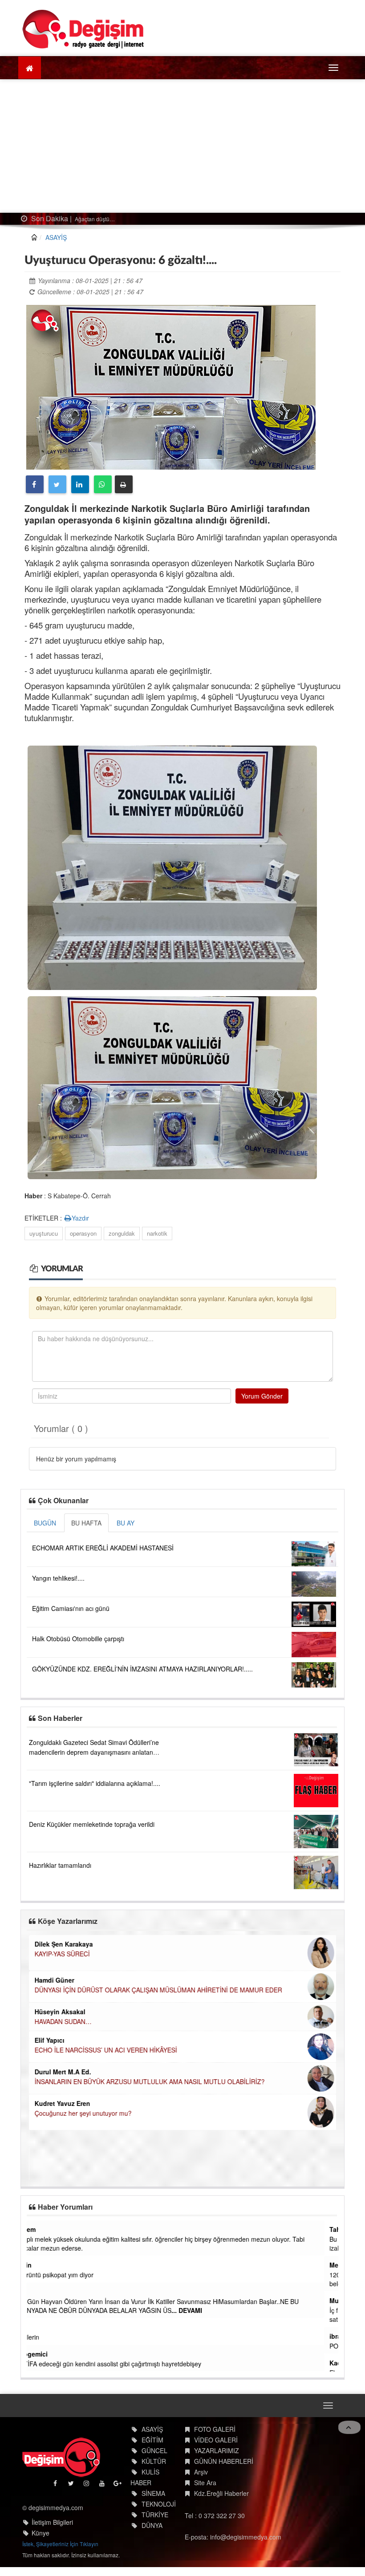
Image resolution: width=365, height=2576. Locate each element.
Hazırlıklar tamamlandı (60, 1865)
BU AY (126, 1523)
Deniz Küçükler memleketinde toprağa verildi (92, 1824)
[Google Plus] (118, 2485)
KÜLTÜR (154, 2461)
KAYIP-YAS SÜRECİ (62, 1954)
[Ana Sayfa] (83, 29)
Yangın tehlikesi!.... (58, 1578)
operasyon (83, 1233)
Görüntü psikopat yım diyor (70, 2275)
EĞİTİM (152, 2440)
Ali (36, 2292)
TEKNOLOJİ (159, 2504)
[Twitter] (57, 484)
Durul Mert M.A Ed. (63, 2072)
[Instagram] (87, 2485)
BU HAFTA (86, 1523)
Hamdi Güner (54, 1980)
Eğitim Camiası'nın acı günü (71, 1608)
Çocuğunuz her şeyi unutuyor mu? (83, 2113)
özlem (41, 2229)
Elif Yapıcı (49, 2040)
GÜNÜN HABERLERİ (224, 2461)
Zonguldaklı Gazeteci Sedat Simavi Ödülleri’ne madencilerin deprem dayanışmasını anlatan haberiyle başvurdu (94, 1752)
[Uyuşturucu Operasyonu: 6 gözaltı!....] (171, 386)
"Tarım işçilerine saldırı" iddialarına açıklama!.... (95, 1783)
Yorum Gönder (262, 1396)
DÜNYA (152, 2525)
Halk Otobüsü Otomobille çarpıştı (78, 1639)
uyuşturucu (44, 1233)
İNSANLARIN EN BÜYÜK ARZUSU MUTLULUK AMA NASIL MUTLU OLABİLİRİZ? (149, 2081)
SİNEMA (153, 2493)
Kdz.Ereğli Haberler (221, 2493)
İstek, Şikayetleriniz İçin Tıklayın (60, 2544)
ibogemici (47, 2354)
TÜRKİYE (155, 2515)
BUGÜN (45, 1523)
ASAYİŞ (56, 237)
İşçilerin (43, 2337)
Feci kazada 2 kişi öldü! (102, 219)
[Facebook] (35, 484)
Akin (39, 2265)
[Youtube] (103, 2485)
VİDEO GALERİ (216, 2440)
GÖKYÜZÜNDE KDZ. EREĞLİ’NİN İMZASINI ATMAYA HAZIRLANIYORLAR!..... (142, 1669)
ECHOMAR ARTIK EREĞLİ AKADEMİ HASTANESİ (103, 1548)
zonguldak (122, 1233)
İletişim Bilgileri (52, 2522)
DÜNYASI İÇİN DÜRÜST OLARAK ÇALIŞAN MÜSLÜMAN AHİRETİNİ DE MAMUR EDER (158, 1990)
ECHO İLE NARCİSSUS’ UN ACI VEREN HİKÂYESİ (105, 2050)
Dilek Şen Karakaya (63, 1944)
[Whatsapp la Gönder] (103, 484)
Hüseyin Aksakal (60, 2012)
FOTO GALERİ (215, 2429)
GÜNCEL (154, 2450)
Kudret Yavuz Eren (62, 2103)
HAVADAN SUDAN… (63, 2021)
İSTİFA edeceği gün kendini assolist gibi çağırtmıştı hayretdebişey (124, 2364)
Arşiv (201, 2472)
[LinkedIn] (80, 484)
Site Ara (205, 2483)
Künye (41, 2533)
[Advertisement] (182, 146)
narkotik (157, 1233)
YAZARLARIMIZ (217, 2450)
